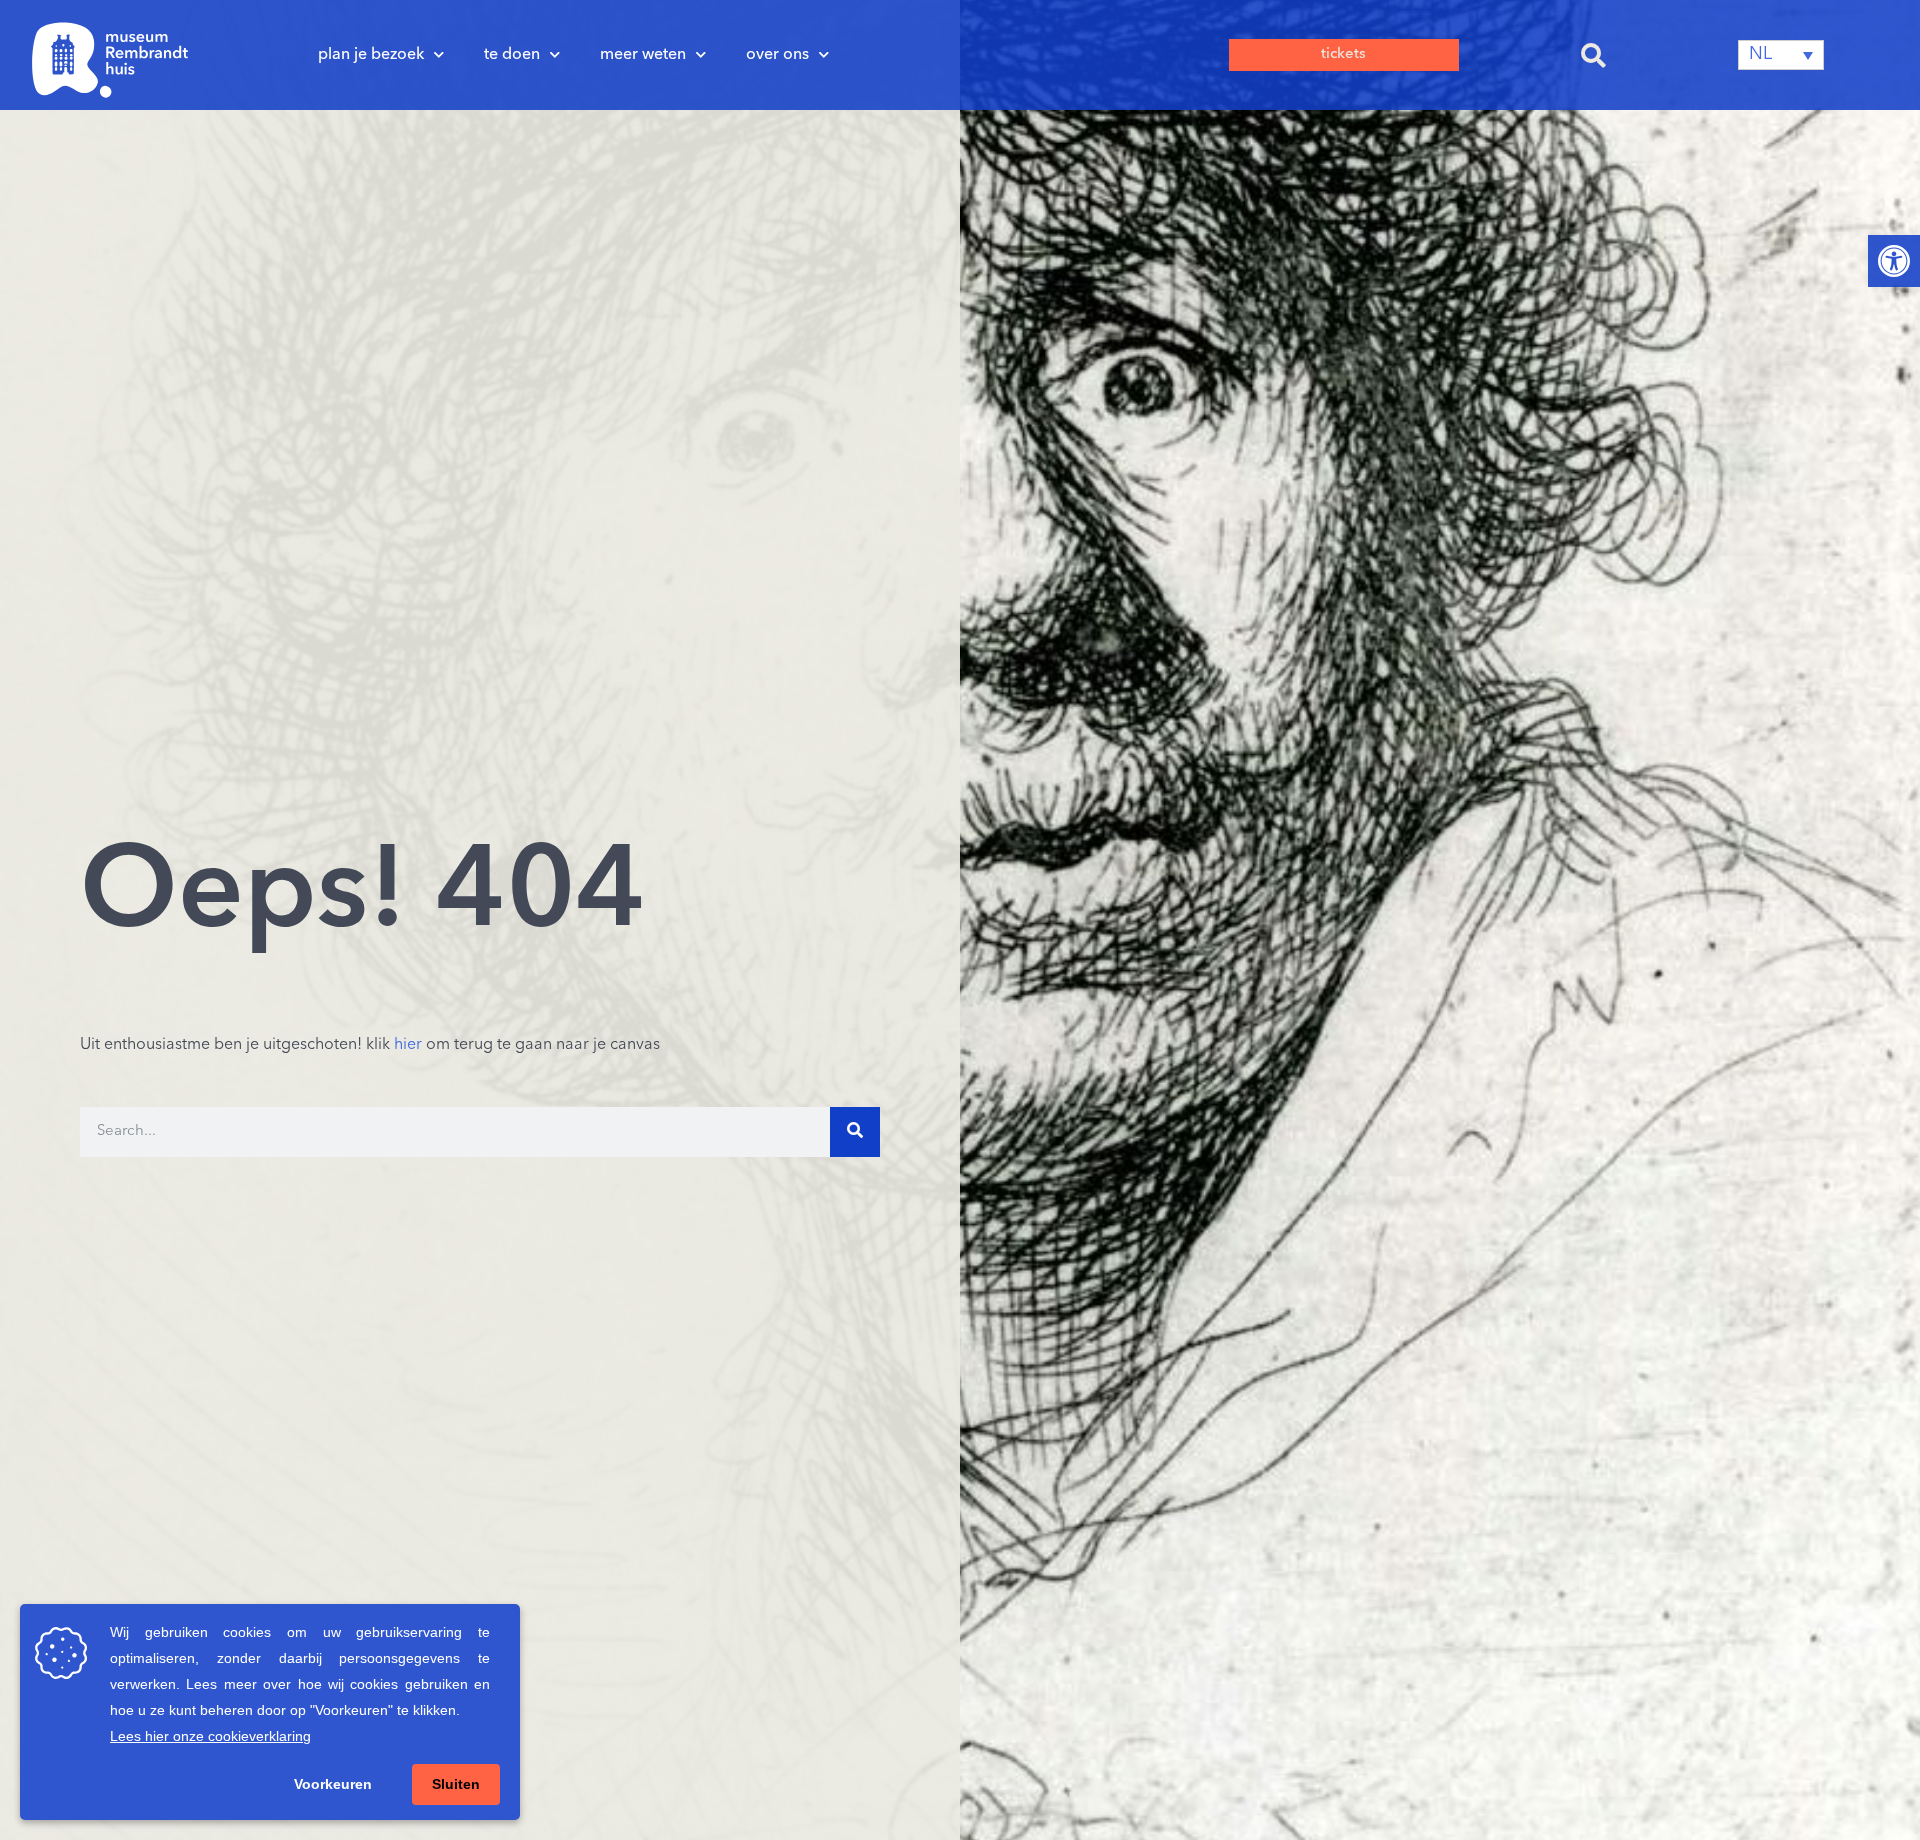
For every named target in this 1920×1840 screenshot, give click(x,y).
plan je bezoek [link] (371, 55)
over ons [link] (777, 55)
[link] (1894, 261)
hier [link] (408, 1045)
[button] (1594, 55)
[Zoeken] (855, 1132)
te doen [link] (512, 55)
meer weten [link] (643, 55)
